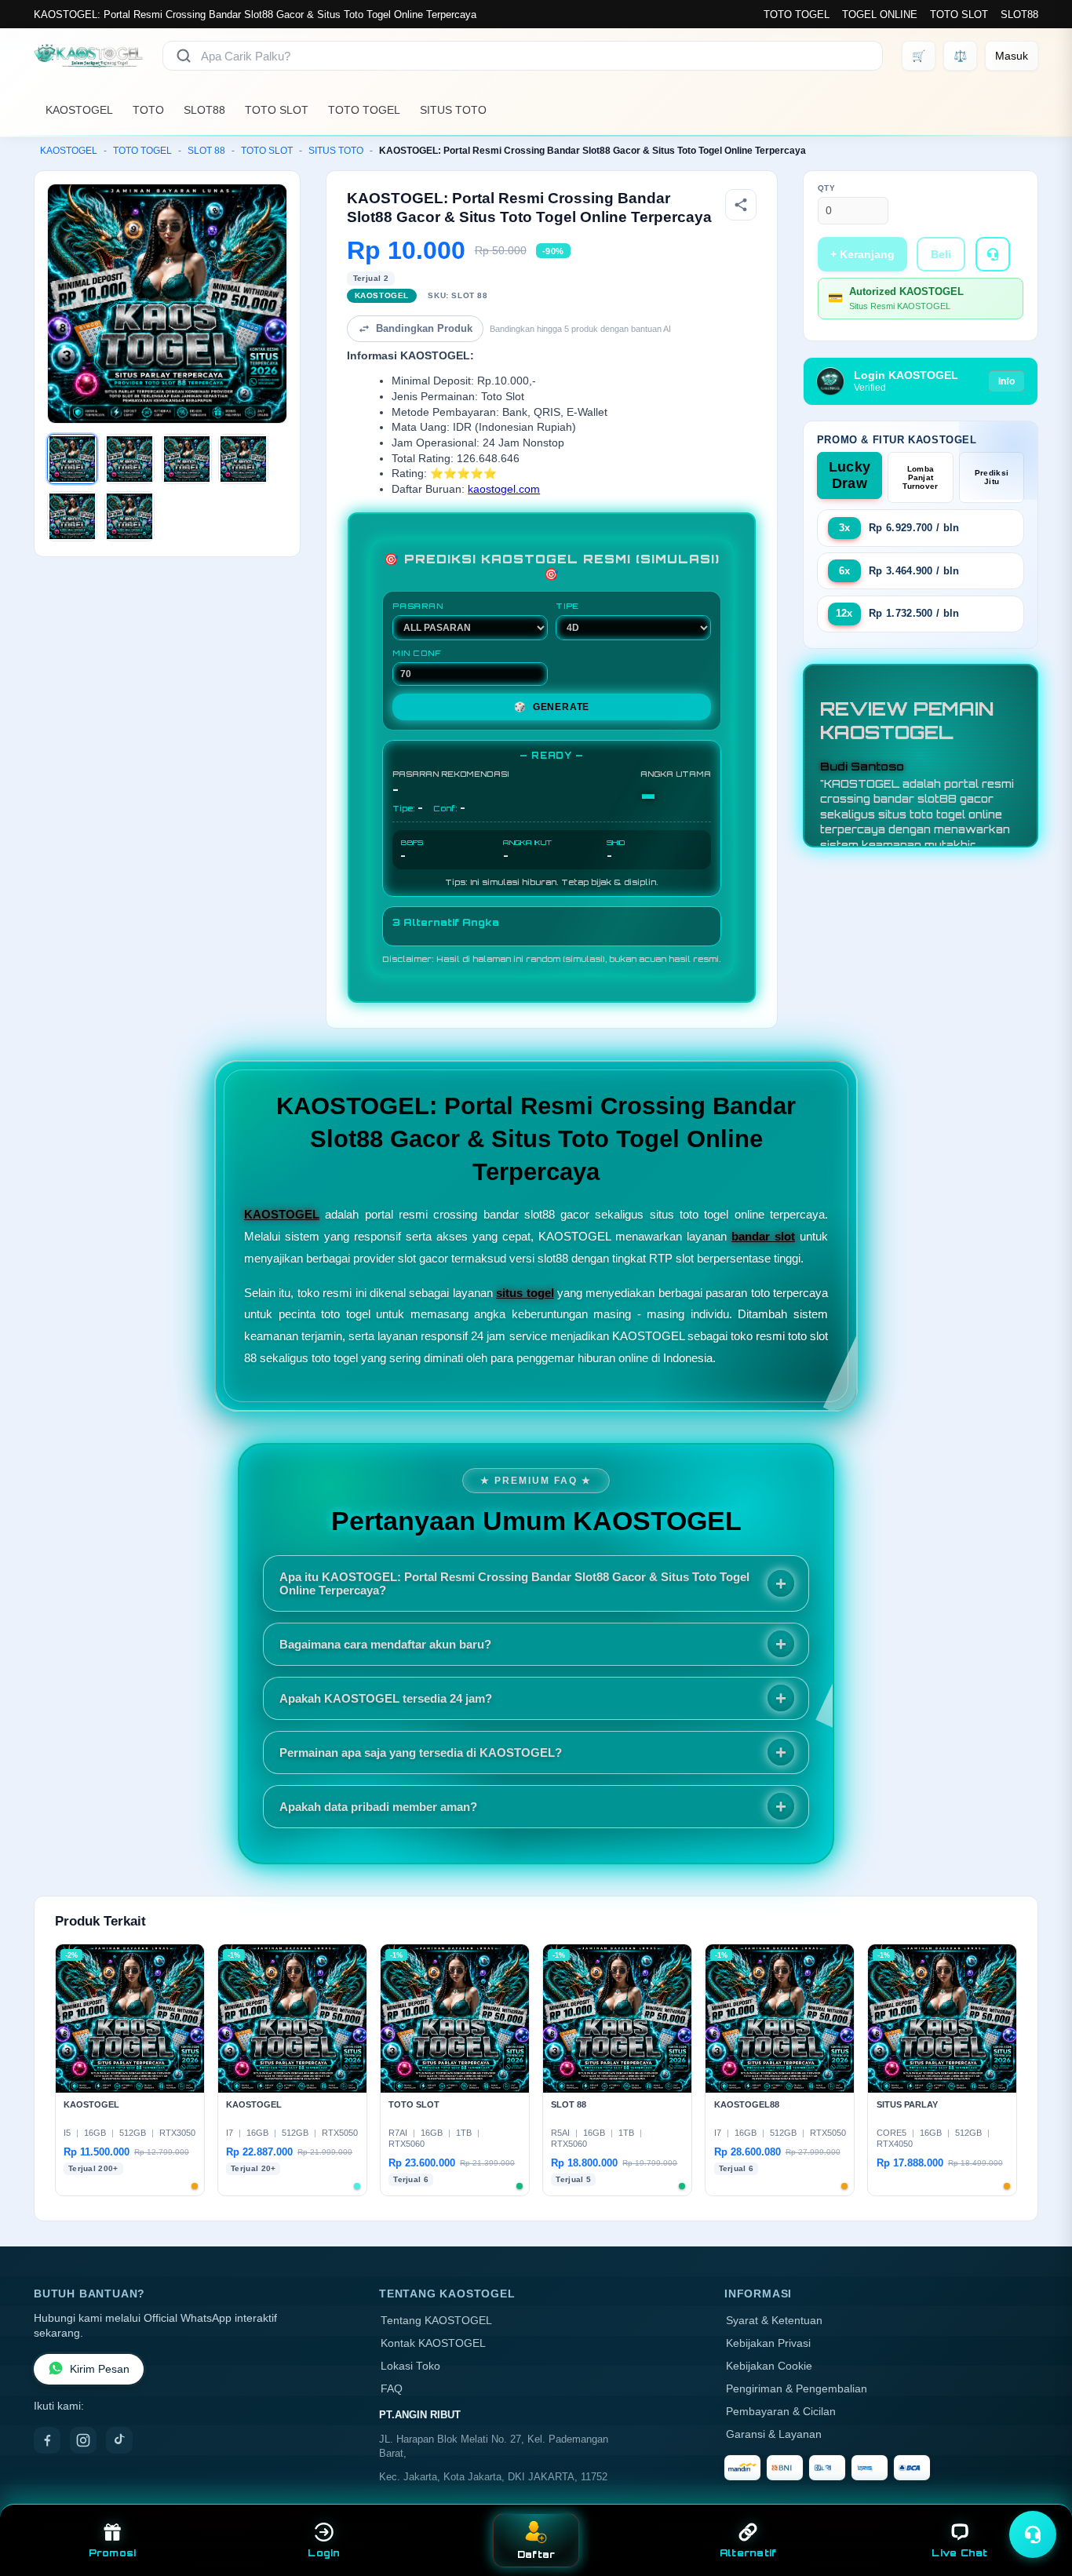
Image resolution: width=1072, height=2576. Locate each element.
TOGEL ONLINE (880, 15)
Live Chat (959, 2553)
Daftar (536, 2554)
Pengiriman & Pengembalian (797, 2389)
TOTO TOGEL (797, 15)
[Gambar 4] (243, 459)
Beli (941, 254)
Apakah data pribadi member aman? (378, 1807)
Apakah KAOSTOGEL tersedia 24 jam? (386, 1698)
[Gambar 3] (187, 459)
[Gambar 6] (129, 516)
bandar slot (763, 1236)
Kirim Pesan (100, 2369)
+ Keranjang (862, 254)
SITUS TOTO (453, 110)
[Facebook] (47, 2440)
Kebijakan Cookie (769, 2366)
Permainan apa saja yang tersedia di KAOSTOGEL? (421, 1753)
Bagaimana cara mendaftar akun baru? (385, 1644)
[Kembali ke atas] (1037, 2496)
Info (1006, 381)
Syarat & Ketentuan (774, 2321)
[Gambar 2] (129, 459)
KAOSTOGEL (79, 110)
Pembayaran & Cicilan (781, 2412)
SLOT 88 (206, 151)
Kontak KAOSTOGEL (433, 2343)
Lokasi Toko (410, 2366)
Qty (827, 188)
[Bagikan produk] (741, 205)
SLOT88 (1019, 15)
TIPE (567, 606)
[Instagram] (83, 2440)
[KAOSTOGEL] (89, 56)
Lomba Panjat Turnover (920, 477)
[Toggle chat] (1033, 2534)
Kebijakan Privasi (768, 2343)
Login (324, 2553)
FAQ (392, 2389)
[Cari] (184, 56)
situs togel (525, 1293)
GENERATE (552, 707)
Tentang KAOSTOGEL (436, 2321)
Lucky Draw (850, 475)
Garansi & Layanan (774, 2434)
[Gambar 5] (72, 516)
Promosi (113, 2553)
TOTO (148, 110)
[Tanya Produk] (993, 254)
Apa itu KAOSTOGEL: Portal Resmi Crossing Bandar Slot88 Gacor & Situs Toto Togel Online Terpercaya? (514, 1583)
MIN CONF (417, 653)
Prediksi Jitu (992, 477)
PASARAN (418, 606)
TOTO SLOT (959, 15)
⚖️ (960, 56)
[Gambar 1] (72, 459)
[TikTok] (119, 2440)
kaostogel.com (504, 489)
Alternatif (748, 2553)
